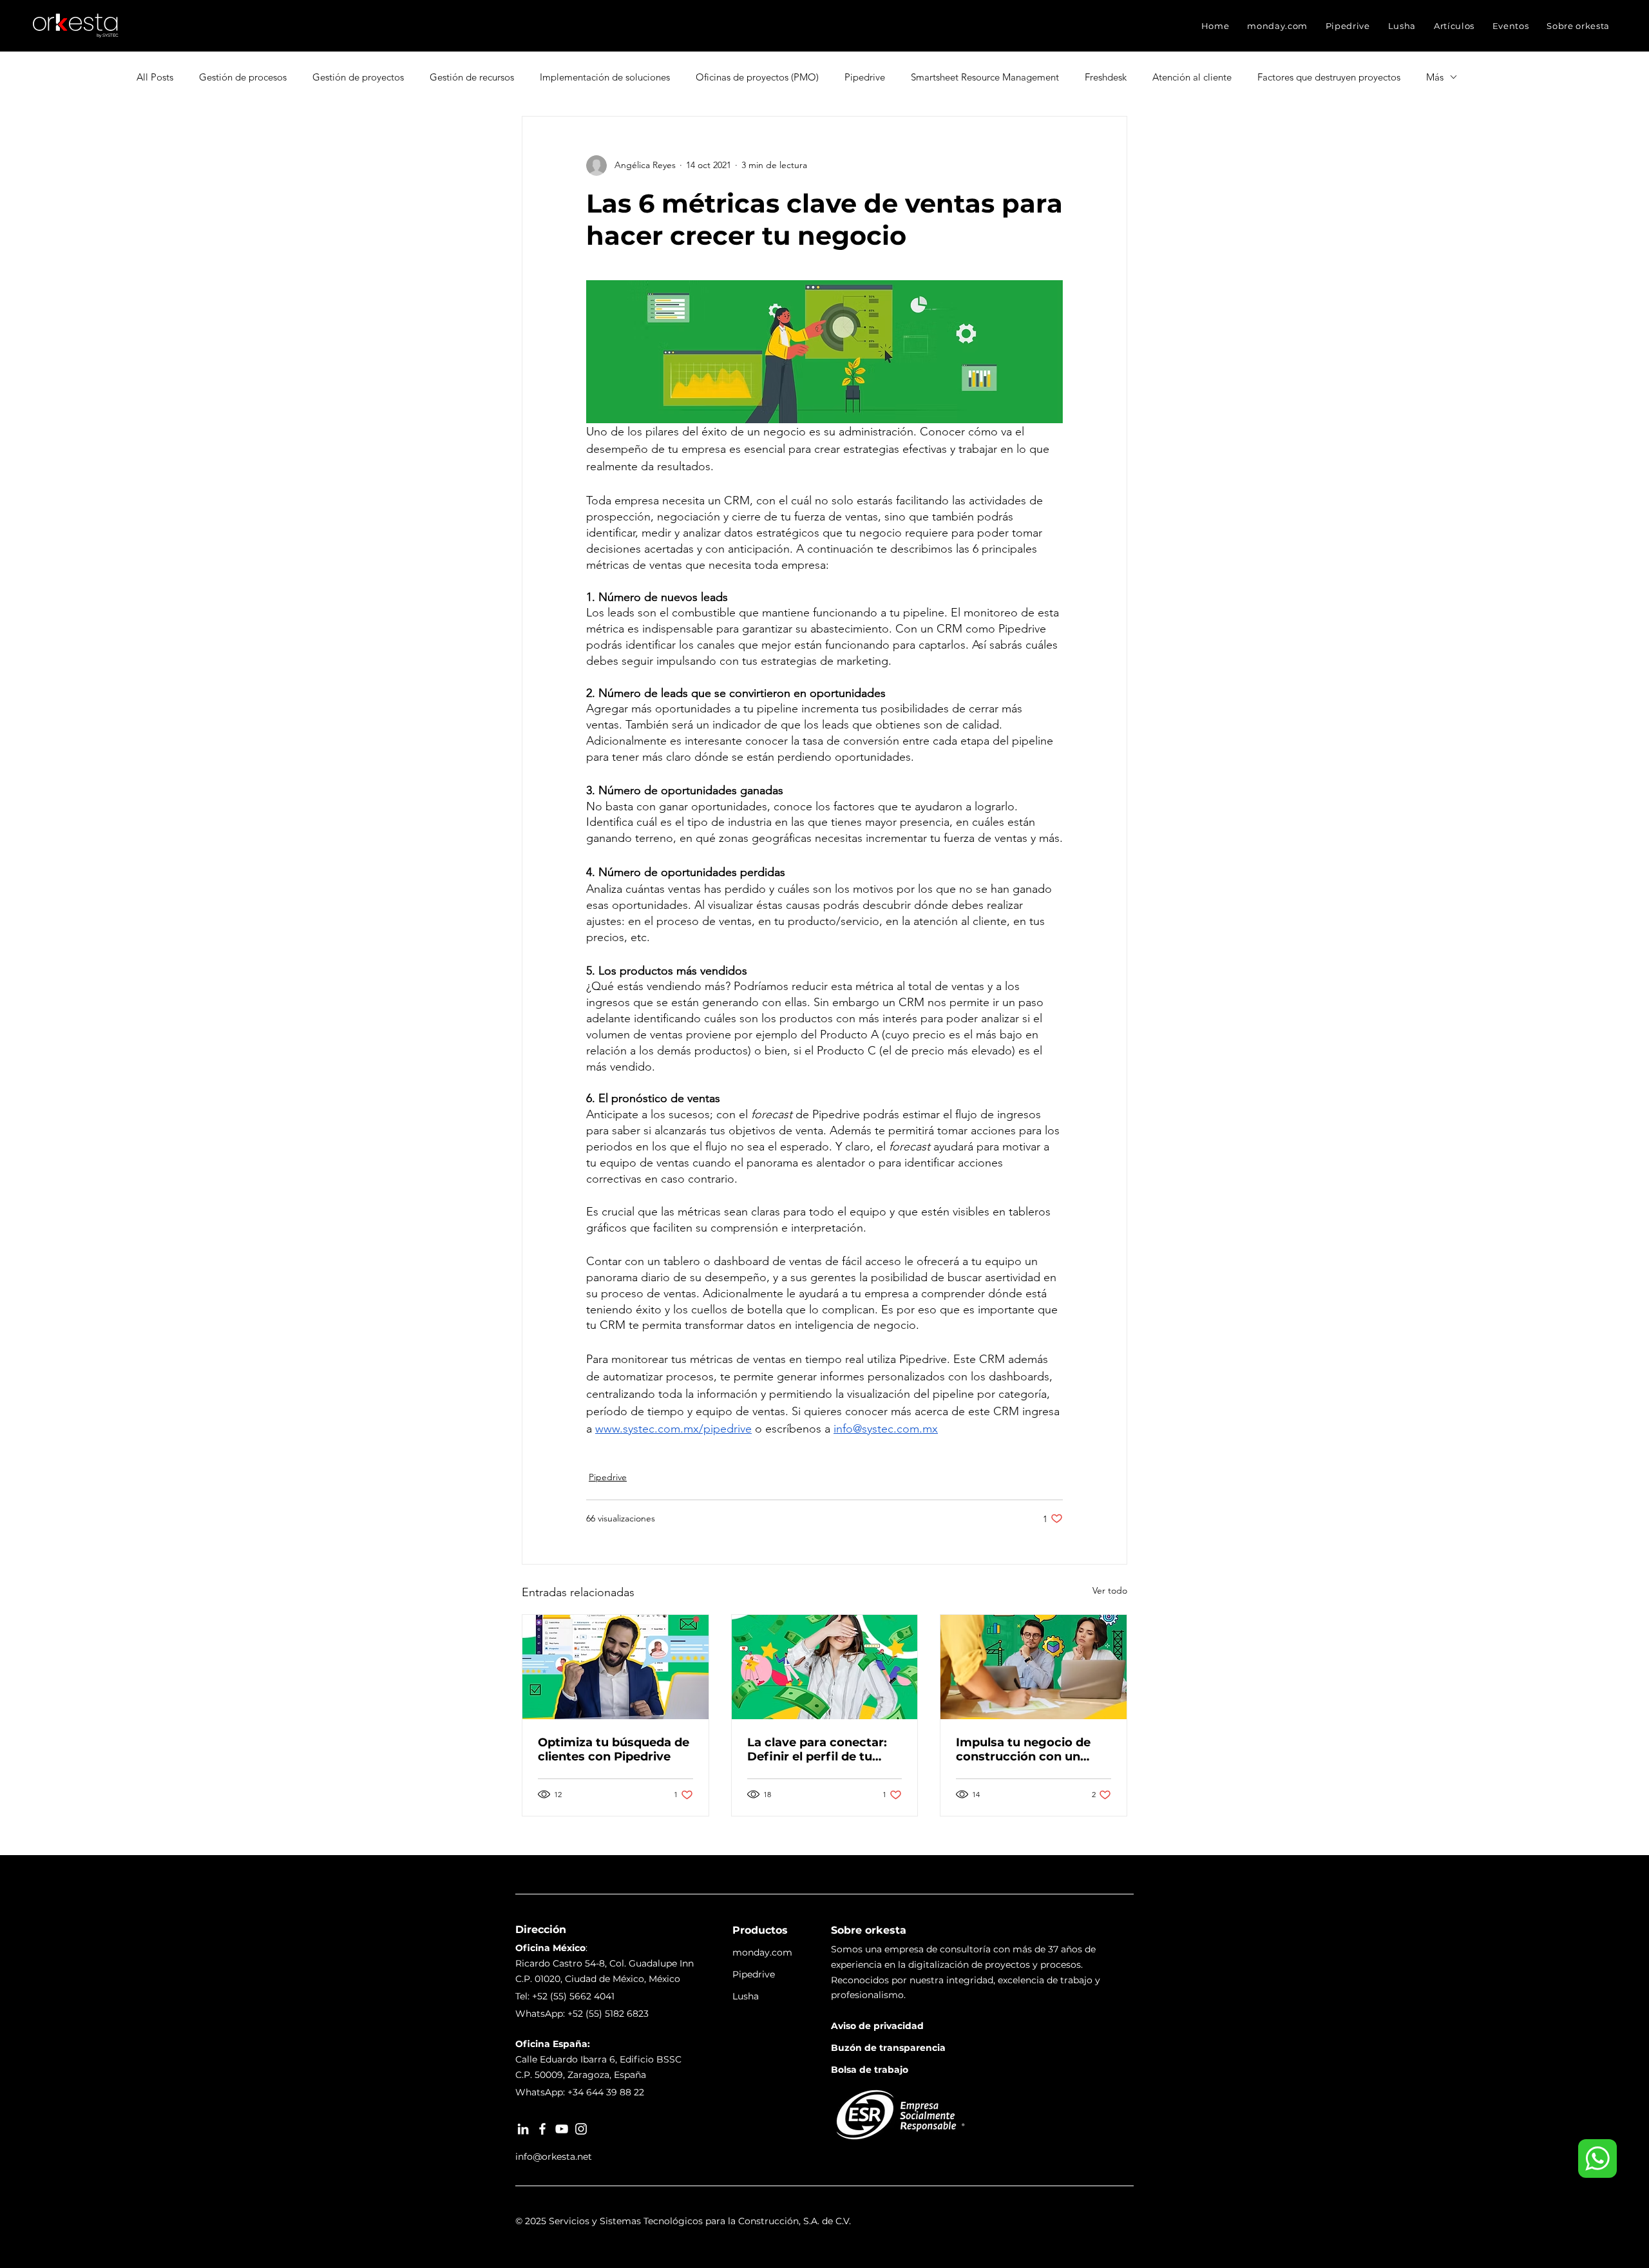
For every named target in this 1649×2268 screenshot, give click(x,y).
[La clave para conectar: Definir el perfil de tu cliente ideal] (825, 1667)
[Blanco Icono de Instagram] (581, 2129)
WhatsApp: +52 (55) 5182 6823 (582, 2014)
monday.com (762, 1952)
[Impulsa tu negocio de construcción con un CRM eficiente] (1034, 1667)
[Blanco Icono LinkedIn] (523, 2129)
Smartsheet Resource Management (985, 77)
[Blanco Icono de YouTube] (562, 2129)
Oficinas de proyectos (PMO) (757, 77)
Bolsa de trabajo (870, 2070)
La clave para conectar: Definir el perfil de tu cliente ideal (817, 1749)
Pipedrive (865, 77)
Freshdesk (1106, 77)
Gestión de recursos (472, 77)
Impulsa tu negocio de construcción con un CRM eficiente (1023, 1749)
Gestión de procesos (243, 77)
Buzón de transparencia (888, 2048)
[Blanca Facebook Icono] (542, 2129)
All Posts (155, 77)
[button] (1277, 26)
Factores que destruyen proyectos (1329, 77)
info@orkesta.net (554, 2157)
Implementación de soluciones (605, 77)
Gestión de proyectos (358, 77)
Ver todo (1110, 1590)
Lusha (746, 1996)
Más (1435, 77)
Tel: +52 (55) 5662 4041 (565, 1996)
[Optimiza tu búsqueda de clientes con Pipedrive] (615, 1667)
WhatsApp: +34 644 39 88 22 (580, 2092)
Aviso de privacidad (877, 2026)
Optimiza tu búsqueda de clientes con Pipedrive (614, 1749)
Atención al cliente (1192, 77)
